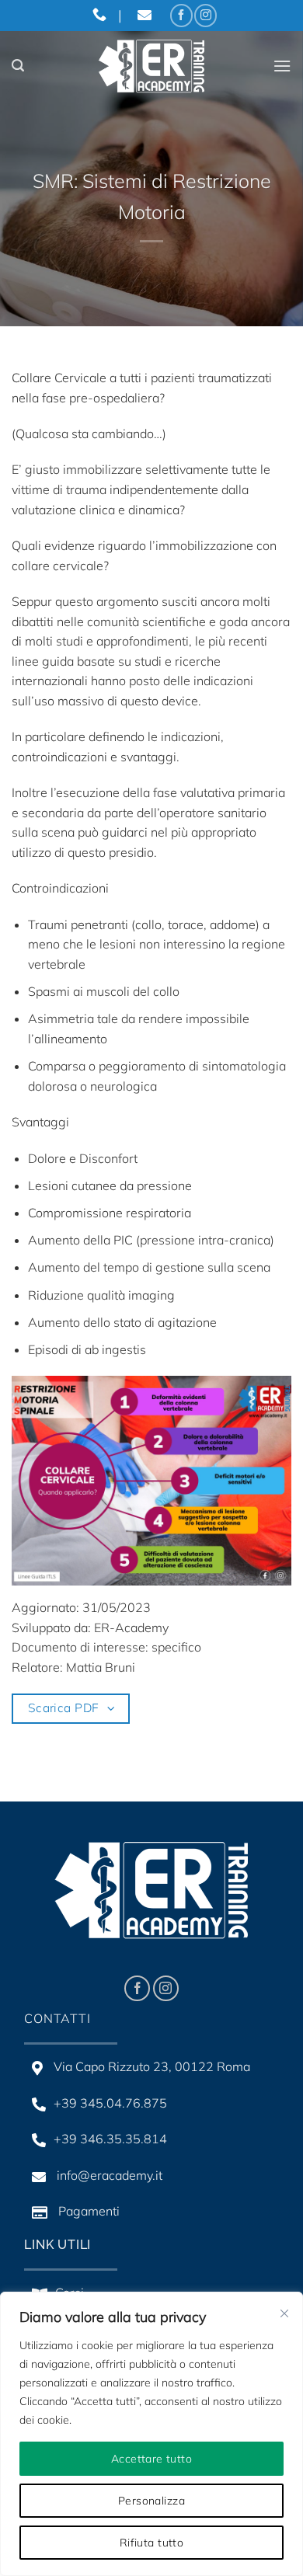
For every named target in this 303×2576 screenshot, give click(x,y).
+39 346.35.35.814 (110, 2139)
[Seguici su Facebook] (181, 15)
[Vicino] (284, 2313)
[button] (18, 66)
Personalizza (151, 2501)
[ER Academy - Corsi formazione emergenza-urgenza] (151, 66)
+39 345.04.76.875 (110, 2103)
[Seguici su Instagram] (205, 15)
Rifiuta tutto (151, 2543)
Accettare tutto (151, 2459)
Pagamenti (87, 2211)
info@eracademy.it (108, 2175)
